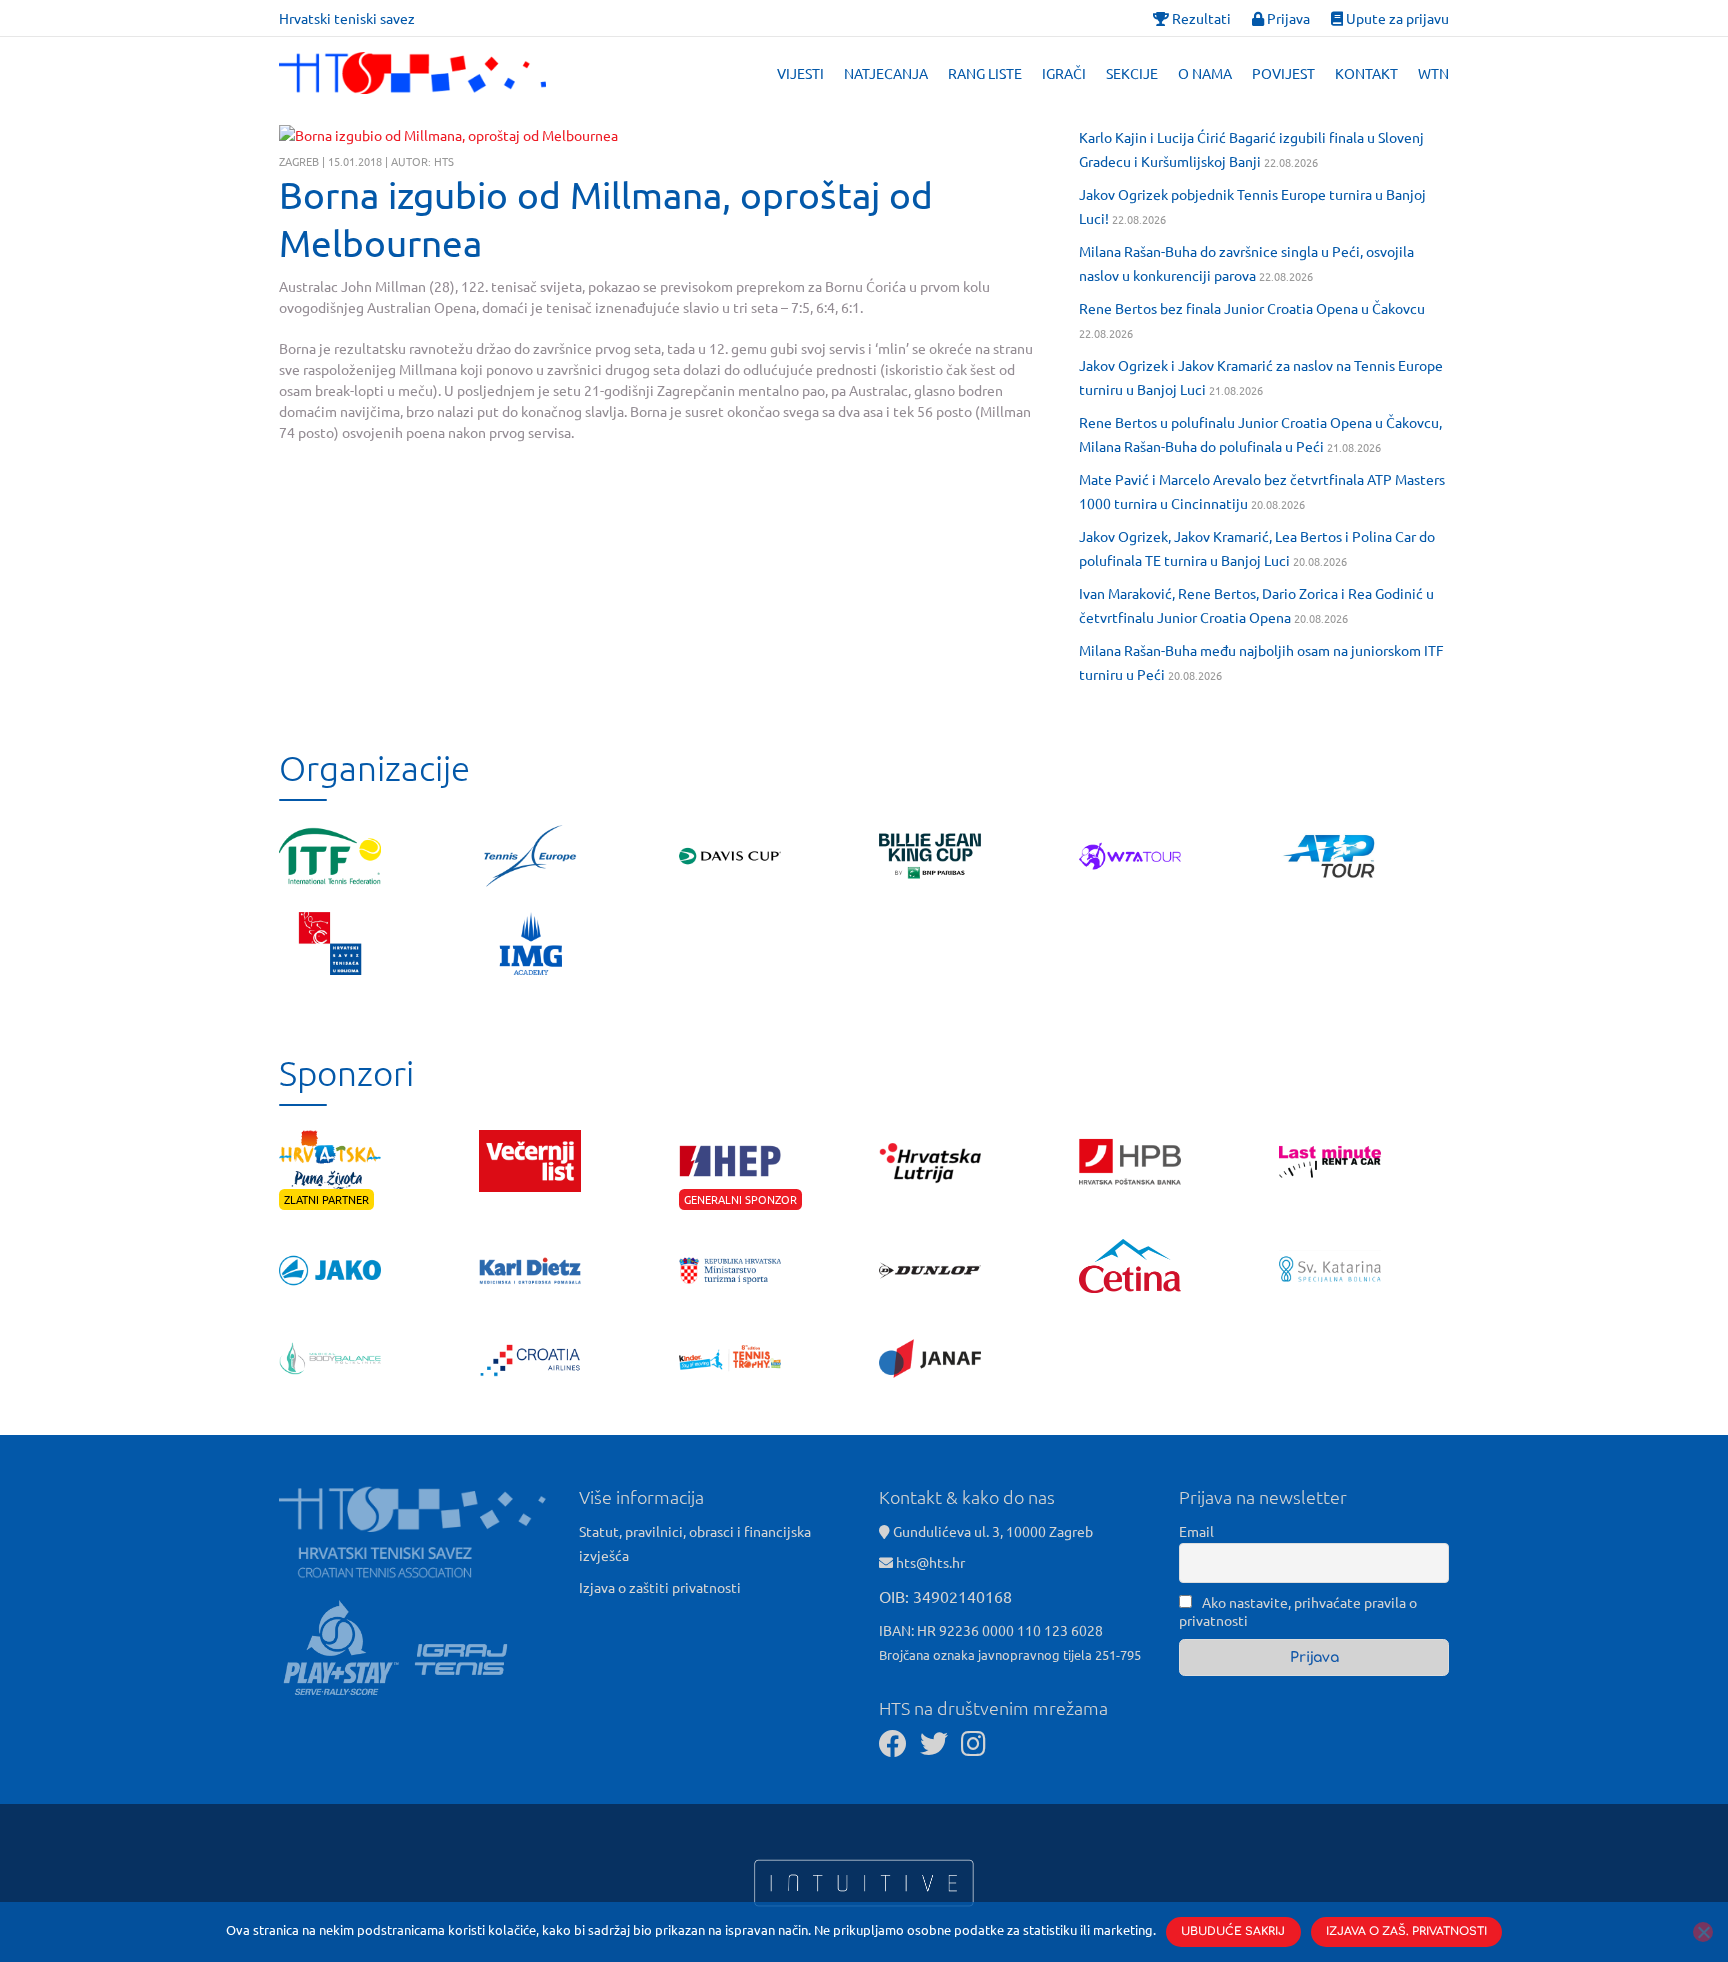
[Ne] (1703, 1932)
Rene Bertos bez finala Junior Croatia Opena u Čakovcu (1252, 308)
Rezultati (1200, 18)
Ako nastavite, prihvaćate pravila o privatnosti (1298, 1611)
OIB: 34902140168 (945, 1596)
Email (1196, 1531)
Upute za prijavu (1396, 18)
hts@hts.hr (930, 1562)
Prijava (1287, 18)
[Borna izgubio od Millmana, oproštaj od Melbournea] (448, 135)
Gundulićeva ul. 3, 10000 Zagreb (991, 1531)
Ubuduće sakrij (1233, 1931)
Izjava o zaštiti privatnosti (660, 1587)
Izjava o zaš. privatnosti (1406, 1931)
